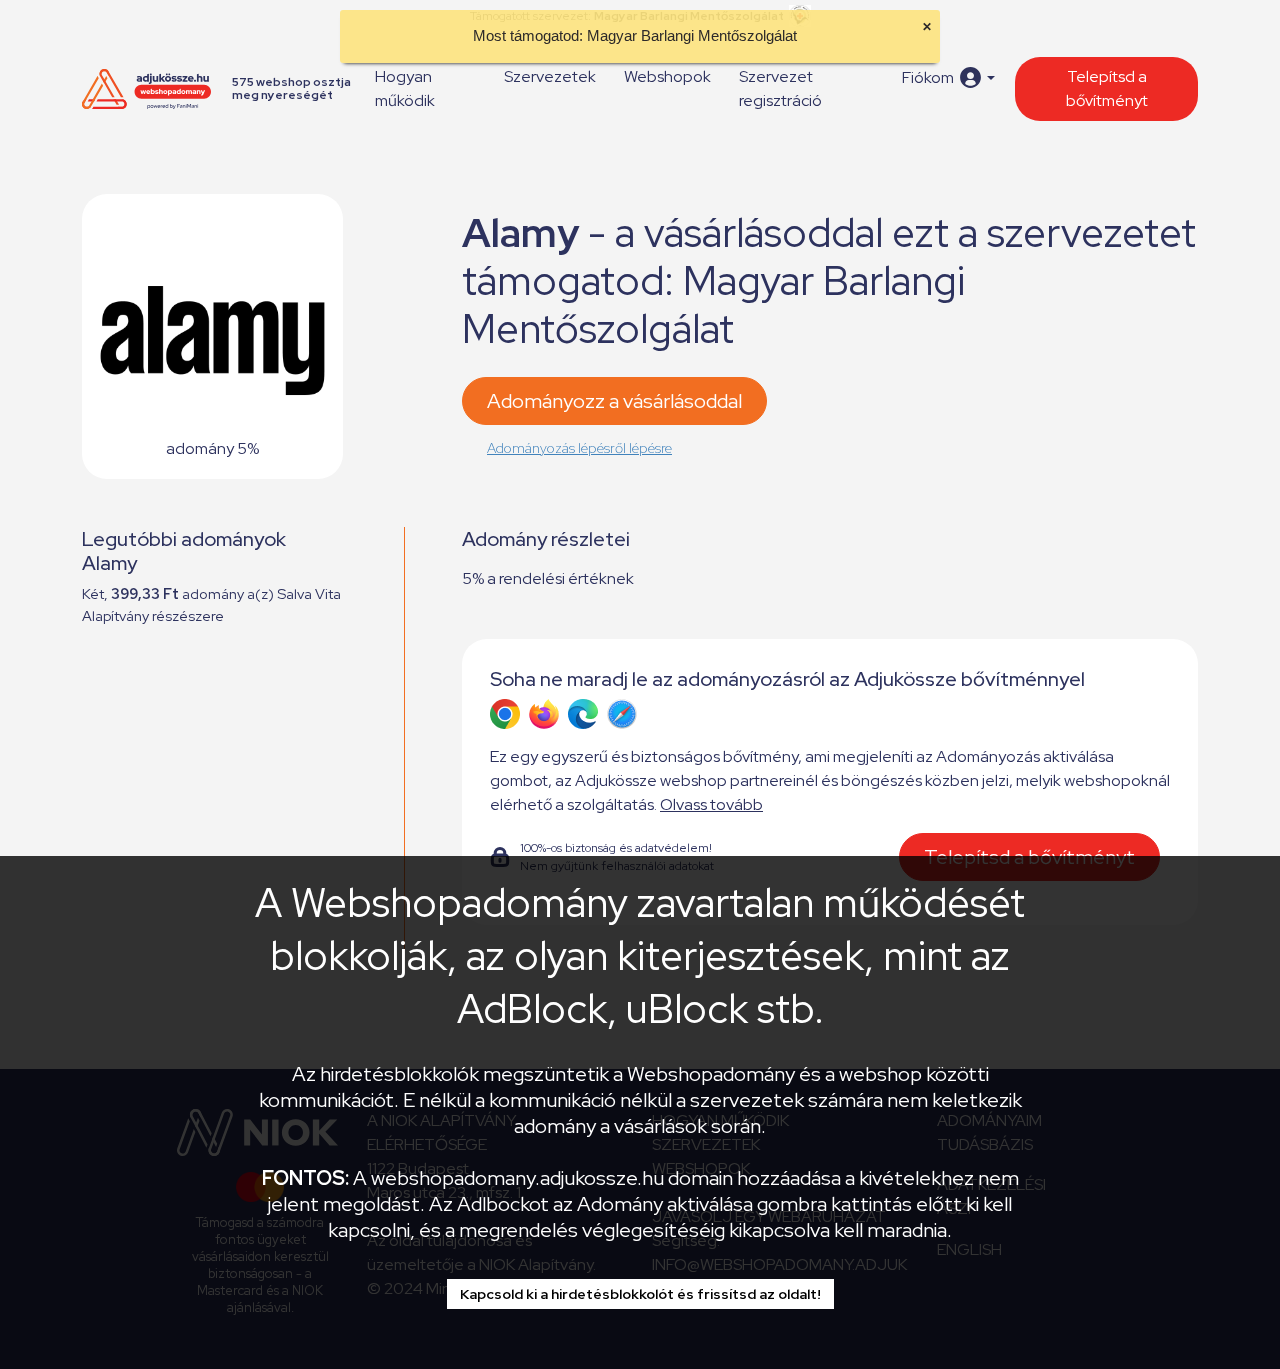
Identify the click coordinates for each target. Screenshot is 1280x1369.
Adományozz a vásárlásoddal (614, 401)
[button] (948, 77)
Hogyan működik (405, 88)
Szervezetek (550, 76)
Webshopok (667, 76)
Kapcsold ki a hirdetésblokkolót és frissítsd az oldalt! (640, 1294)
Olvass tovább (711, 804)
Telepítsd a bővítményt (1107, 88)
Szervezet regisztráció (780, 88)
